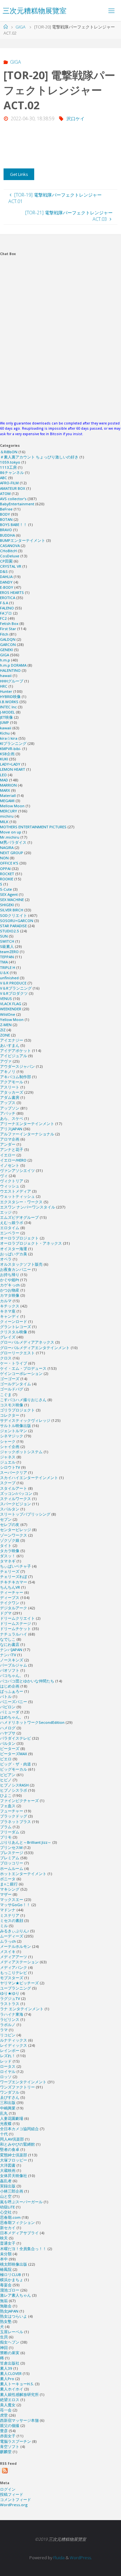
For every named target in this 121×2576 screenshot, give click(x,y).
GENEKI (6, 650)
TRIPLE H (8, 967)
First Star (8, 629)
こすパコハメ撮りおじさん (23, 1400)
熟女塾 (6, 2321)
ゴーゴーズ (10, 1379)
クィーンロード (14, 1321)
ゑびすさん (10, 2097)
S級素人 (7, 946)
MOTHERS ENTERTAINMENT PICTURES (33, 827)
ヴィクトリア (12, 1181)
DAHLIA (6, 577)
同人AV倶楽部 (12, 2139)
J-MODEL (7, 712)
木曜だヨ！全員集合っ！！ (23, 2249)
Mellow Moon (12, 806)
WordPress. (81, 2558)
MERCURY (9, 811)
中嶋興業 (8, 2108)
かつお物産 (10, 1290)
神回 (4, 2348)
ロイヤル (8, 2072)
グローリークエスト (17, 1353)
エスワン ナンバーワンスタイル (28, 1207)
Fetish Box (9, 623)
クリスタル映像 (14, 1332)
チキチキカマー (14, 1582)
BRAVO (6, 530)
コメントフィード (15, 2500)
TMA (4, 962)
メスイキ (8, 1952)
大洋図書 (8, 2165)
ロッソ (6, 2077)
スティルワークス (15, 1499)
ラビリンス (10, 2019)
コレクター (10, 1415)
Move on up (11, 832)
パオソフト (10, 1670)
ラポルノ (8, 2025)
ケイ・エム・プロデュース (23, 1368)
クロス (6, 1358)
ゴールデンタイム (15, 1384)
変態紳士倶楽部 (14, 2155)
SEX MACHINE (12, 900)
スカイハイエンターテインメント (29, 1478)
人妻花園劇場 (12, 2118)
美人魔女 (8, 2405)
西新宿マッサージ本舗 (19, 2420)
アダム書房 (10, 1097)
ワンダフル (10, 2092)
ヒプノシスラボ (14, 1790)
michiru (7, 816)
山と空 (6, 2196)
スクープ (8, 1483)
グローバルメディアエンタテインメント (35, 1348)
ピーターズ (10, 1749)
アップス (8, 1103)
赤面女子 (8, 2436)
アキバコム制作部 (15, 1077)
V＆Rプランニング (16, 988)
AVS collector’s (13, 499)
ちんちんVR (10, 1587)
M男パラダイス (13, 842)
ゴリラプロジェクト (17, 1410)
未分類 (6, 2254)
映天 (4, 2238)
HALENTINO (10, 670)
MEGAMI (7, 801)
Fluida (58, 2558)
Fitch (4, 634)
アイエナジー (12, 1040)
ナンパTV (8, 1655)
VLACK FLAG (11, 1004)
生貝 (4, 2337)
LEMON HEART (13, 769)
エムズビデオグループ (19, 1217)
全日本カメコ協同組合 (19, 2129)
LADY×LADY (10, 764)
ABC (4, 478)
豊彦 (4, 2431)
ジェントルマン (14, 1431)
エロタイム (10, 1228)
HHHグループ (12, 681)
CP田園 (6, 561)
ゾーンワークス (14, 1535)
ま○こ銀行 (9, 1884)
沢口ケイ (76, 118)
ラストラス (10, 2004)
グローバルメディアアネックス (27, 1342)
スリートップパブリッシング (25, 1514)
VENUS (6, 998)
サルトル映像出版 (15, 1426)
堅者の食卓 (10, 2149)
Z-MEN (6, 1025)
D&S (4, 571)
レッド (6, 2061)
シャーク (8, 1441)
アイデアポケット (15, 1051)
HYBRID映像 (10, 697)
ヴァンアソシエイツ (17, 1170)
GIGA (20, 27)
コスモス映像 (12, 1405)
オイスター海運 (14, 1249)
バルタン (8, 1743)
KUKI (4, 759)
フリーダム (10, 1832)
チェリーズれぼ (14, 1577)
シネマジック (12, 1436)
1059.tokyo (10, 462)
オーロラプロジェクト (19, 1238)
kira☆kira (9, 738)
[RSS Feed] (5, 2471)
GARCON (8, 644)
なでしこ (8, 1639)
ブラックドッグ (14, 1816)
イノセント (10, 1165)
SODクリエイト (14, 915)
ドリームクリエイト (17, 1618)
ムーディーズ (12, 1936)
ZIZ (3, 1030)
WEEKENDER (11, 1009)
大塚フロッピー (14, 2160)
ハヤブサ (8, 1733)
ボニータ (8, 1879)
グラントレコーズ (15, 1327)
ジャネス (8, 1457)
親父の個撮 (10, 2426)
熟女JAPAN (9, 2311)
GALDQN (8, 639)
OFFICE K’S (9, 863)
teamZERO (9, 952)
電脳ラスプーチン (15, 2441)
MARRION (8, 785)
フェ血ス (8, 1806)
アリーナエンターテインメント (27, 1124)
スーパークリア (14, 1472)
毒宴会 (6, 2285)
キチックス (10, 1306)
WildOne (8, 1014)
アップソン (10, 1108)
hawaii (6, 676)
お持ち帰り (10, 1275)
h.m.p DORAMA (13, 665)
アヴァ (6, 1061)
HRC (4, 686)
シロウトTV (10, 1467)
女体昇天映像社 (14, 2176)
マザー (6, 1894)
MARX (5, 790)
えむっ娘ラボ (12, 1223)
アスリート (10, 1087)
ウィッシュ (10, 1186)
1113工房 (8, 467)
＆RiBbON (9, 452)
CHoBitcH (8, 551)
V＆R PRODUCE (13, 983)
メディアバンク (14, 1967)
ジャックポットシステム (21, 1452)
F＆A (4, 603)
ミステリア (10, 1915)
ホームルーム (12, 1868)
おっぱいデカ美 (14, 1254)
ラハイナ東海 (12, 2014)
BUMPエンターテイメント (23, 540)
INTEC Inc (8, 707)
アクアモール (12, 1082)
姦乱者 (6, 2181)
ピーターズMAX (14, 1754)
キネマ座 (8, 1311)
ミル (4, 1926)
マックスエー (12, 1900)
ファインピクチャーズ (19, 1801)
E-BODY (7, 587)
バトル (6, 1696)
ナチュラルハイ (14, 1634)
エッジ (6, 1212)
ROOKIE (7, 879)
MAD (4, 780)
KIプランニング (13, 743)
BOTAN (6, 519)
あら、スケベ (12, 1118)
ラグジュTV (10, 1998)
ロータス (8, 2066)
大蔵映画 (8, 2170)
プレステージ (12, 1853)
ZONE (5, 1035)
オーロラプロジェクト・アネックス (31, 1243)
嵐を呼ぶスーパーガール (21, 2202)
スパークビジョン (15, 1504)
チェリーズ (10, 1571)
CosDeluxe (10, 556)
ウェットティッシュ (17, 1196)
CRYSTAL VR (11, 566)
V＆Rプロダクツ (14, 993)
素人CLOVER (11, 2373)
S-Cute (6, 889)
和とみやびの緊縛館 (17, 2144)
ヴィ (4, 1176)
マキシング (10, 1889)
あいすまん (10, 1045)
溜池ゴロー (10, 2290)
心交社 (6, 2212)
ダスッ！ (8, 1556)
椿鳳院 (6, 2269)
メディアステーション (19, 1962)
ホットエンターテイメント (23, 1874)
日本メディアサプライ (19, 2233)
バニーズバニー (14, 1702)
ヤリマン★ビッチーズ (19, 1983)
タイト (6, 1546)
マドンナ (8, 1910)
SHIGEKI (7, 905)
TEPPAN (7, 957)
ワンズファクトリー (17, 2087)
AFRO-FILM (9, 483)
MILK (4, 822)
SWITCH (7, 941)
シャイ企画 (10, 1447)
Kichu (5, 733)
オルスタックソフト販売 (21, 1264)
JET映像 (6, 717)
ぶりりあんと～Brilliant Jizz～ (26, 1842)
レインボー (10, 2050)
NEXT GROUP (12, 853)
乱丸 (4, 2113)
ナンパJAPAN (11, 1650)
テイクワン (10, 1603)
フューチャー (12, 1811)
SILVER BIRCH (12, 910)
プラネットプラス (15, 1822)
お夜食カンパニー (15, 1269)
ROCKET (7, 874)
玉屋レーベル (12, 2332)
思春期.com (10, 2217)
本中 (4, 2259)
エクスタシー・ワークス (21, 1202)
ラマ (4, 2030)
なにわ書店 (10, 1644)
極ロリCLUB (10, 2275)
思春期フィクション (17, 2222)
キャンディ (10, 1316)
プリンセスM (11, 1847)
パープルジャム (14, 1665)
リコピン (8, 2035)
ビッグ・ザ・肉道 (15, 1764)
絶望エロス (10, 2400)
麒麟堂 (6, 2452)
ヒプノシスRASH (14, 1785)
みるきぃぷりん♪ (15, 1931)
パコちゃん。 (12, 1675)
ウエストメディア (15, 1191)
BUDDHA (7, 535)
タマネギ (8, 1561)
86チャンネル (12, 472)
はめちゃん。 (12, 1717)
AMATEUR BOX (13, 488)
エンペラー (10, 1233)
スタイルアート (14, 1488)
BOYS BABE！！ (14, 525)
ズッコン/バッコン (16, 1493)
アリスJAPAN (11, 1129)
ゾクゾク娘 (10, 1540)
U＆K (4, 973)
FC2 (3, 618)
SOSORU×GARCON (17, 921)
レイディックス (14, 2045)
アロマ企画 (10, 1139)
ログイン (8, 2489)
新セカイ (8, 2228)
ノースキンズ (12, 1660)
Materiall (8, 795)
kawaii (6, 728)
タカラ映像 (10, 1551)
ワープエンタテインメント (23, 2082)
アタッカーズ (12, 1092)
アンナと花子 (12, 1149)
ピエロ (6, 1759)
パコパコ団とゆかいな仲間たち (27, 1681)
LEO (3, 775)
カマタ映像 (10, 1295)
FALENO (7, 608)
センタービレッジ (15, 1530)
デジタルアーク (14, 1608)
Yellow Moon (12, 1020)
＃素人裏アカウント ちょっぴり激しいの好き (39, 457)
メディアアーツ (14, 1957)
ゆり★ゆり (10, 1993)
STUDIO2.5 (10, 931)
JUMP (5, 722)
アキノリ (8, 1072)
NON (4, 858)
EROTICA (8, 598)
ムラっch (8, 1941)
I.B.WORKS (9, 702)
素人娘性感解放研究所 (19, 2394)
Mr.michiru (10, 837)
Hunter (6, 691)
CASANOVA (10, 546)
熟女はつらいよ (14, 2316)
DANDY (6, 582)
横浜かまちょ (12, 2280)
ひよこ (6, 1795)
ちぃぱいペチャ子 (15, 1566)
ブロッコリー (12, 1863)
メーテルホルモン (15, 1946)
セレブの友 (10, 1524)
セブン (6, 1519)
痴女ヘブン (10, 2342)
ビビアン (8, 1775)
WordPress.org (14, 2505)
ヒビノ (6, 1780)
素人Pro (7, 2379)
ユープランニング (15, 1988)
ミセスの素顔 (12, 1921)
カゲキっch (10, 1285)
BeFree (6, 509)
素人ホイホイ (12, 2389)
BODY (5, 514)
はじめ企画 (10, 1686)
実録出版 (8, 2186)
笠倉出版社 (10, 2363)
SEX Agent (9, 894)
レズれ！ (8, 2056)
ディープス (10, 1598)
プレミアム (10, 1858)
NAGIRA (7, 848)
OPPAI (5, 869)
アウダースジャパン (17, 1066)
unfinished (9, 978)
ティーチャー (12, 1592)
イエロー (8, 1155)
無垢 (4, 2301)
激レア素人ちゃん (15, 2295)
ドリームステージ (15, 1623)
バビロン (8, 1707)
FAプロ (6, 613)
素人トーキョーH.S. (17, 2384)
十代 (4, 2134)
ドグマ (6, 1613)
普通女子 (8, 2243)
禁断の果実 (10, 2353)
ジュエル (8, 1462)
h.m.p (5, 660)
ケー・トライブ (14, 1363)
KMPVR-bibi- (11, 749)
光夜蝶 (6, 2124)
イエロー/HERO (13, 1160)
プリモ (6, 1837)
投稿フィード (12, 2494)
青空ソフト (10, 2447)
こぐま (6, 1395)
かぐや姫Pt (10, 1280)
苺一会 (6, 2410)
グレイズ (8, 1337)
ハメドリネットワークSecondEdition (32, 1722)
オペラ (6, 1259)
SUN (4, 936)
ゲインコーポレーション (21, 1374)
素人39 (6, 2368)
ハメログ (8, 1728)
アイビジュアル (14, 1056)
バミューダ (10, 1712)
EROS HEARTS (12, 592)
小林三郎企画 (12, 2191)
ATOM (5, 494)
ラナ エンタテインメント (22, 2009)
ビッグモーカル (14, 1769)
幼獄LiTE (7, 2207)
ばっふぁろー (12, 1691)
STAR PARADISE (13, 926)
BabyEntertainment (17, 504)
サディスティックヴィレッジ (25, 1420)
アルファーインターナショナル (27, 1134)
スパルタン (10, 1509)
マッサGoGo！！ (15, 1905)
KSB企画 (7, 754)
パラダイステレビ (15, 1738)
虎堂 (4, 2415)
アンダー (8, 1144)
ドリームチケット (15, 1629)
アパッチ (8, 1113)
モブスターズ (12, 1978)
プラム (6, 1827)
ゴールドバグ (12, 1389)
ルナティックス (14, 2040)
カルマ (6, 1301)
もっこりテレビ (14, 1973)
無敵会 (6, 2306)
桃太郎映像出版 (14, 2264)
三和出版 (8, 2103)
